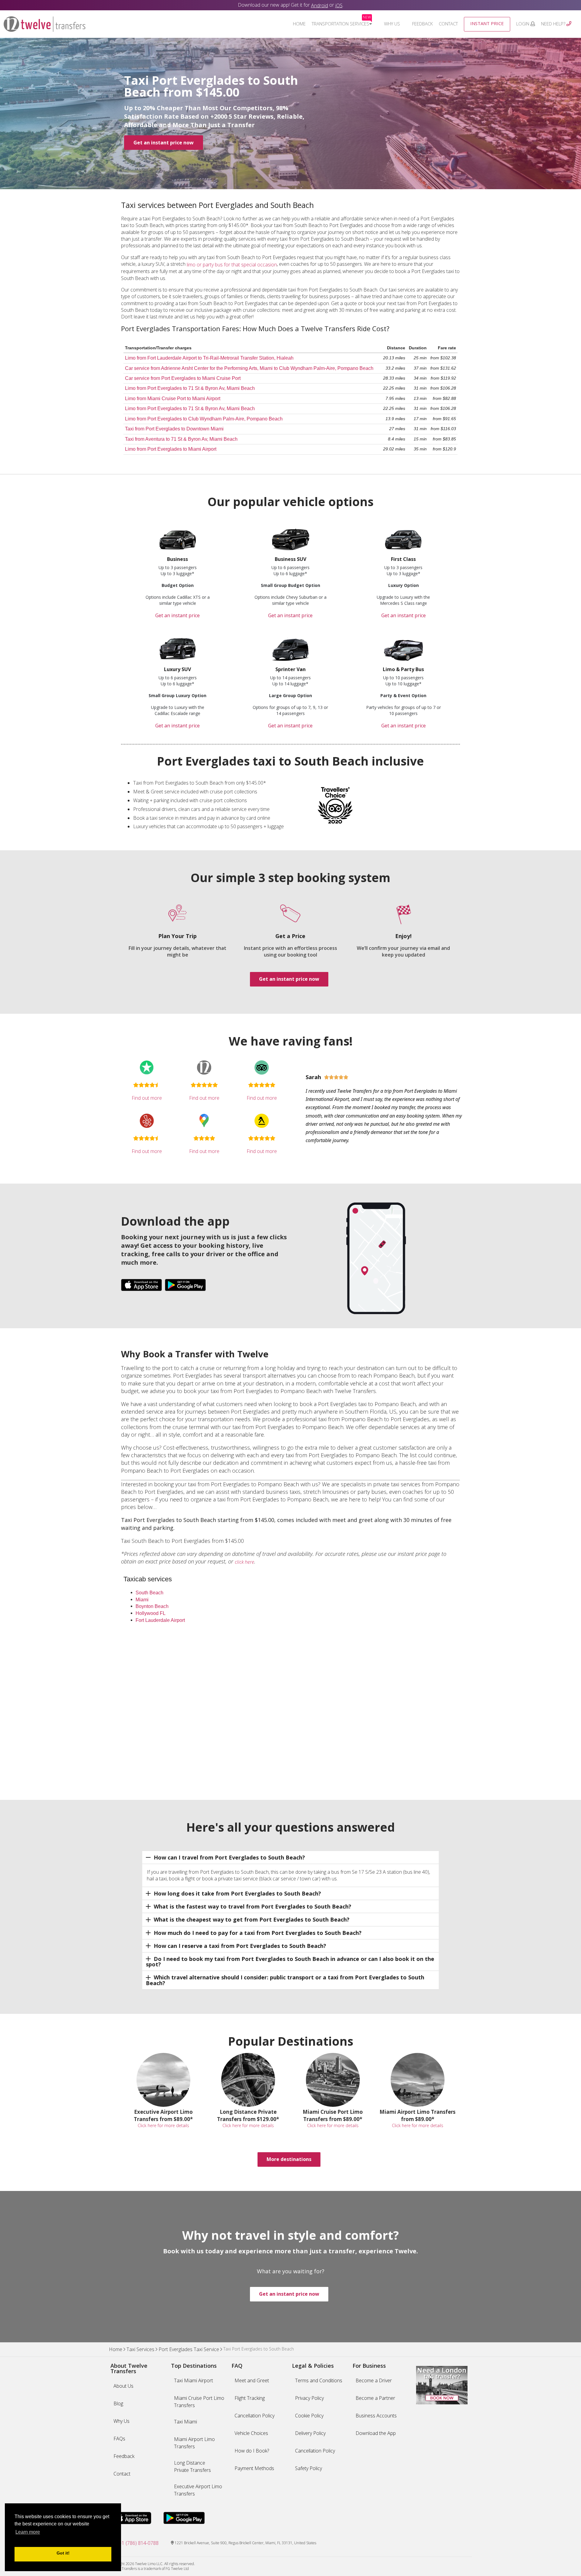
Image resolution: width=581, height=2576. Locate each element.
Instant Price (487, 23)
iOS (339, 5)
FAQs (119, 2439)
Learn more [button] (28, 2532)
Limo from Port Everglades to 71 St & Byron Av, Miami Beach (190, 388)
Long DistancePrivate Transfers (192, 2466)
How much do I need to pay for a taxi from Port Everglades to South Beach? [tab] (258, 1933)
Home (299, 24)
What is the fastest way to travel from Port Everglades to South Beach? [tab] (253, 1906)
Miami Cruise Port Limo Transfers (199, 2402)
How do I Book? (252, 2451)
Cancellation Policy (254, 2416)
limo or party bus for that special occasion (232, 265)
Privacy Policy (309, 2398)
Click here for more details (163, 2125)
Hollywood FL (151, 1613)
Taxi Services (140, 2350)
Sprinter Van (290, 669)
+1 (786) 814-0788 (139, 2543)
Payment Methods (254, 2468)
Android (320, 5)
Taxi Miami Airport (194, 2380)
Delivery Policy (310, 2433)
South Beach (149, 1592)
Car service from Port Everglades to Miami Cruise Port (183, 378)
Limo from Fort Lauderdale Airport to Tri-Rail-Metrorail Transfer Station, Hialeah (209, 358)
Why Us (392, 24)
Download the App (376, 2433)
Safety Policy (309, 2468)
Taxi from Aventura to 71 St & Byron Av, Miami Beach (181, 439)
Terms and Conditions (319, 2380)
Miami (142, 1599)
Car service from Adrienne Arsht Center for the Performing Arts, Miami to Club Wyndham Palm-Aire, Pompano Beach (249, 368)
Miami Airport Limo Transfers (194, 2443)
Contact (448, 24)
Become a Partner (375, 2398)
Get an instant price (177, 615)
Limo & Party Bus (403, 669)
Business (177, 559)
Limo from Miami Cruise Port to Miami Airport (173, 399)
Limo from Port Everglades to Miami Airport (171, 449)
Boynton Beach (152, 1606)
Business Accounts (376, 2416)
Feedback (422, 24)
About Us (123, 2386)
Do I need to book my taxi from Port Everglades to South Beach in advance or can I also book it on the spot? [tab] (290, 1962)
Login (523, 24)
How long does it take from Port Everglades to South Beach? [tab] (237, 1893)
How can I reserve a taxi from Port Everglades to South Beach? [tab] (240, 1946)
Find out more (147, 1098)
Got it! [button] (63, 2553)
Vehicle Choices (251, 2433)
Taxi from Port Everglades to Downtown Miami (174, 429)
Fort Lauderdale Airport (160, 1620)
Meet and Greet (252, 2380)
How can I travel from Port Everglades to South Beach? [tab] (229, 1857)
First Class (403, 559)
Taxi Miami (185, 2422)
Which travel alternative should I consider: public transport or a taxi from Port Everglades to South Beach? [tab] (285, 1980)
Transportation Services (341, 24)
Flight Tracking (250, 2398)
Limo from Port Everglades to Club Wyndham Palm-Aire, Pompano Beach (204, 419)
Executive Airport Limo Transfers (198, 2490)
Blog (118, 2403)
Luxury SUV (177, 669)
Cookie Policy (309, 2416)
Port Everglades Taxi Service (189, 2350)
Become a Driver (374, 2380)
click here (245, 1562)
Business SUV (290, 559)
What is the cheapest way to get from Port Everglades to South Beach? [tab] (252, 1919)
